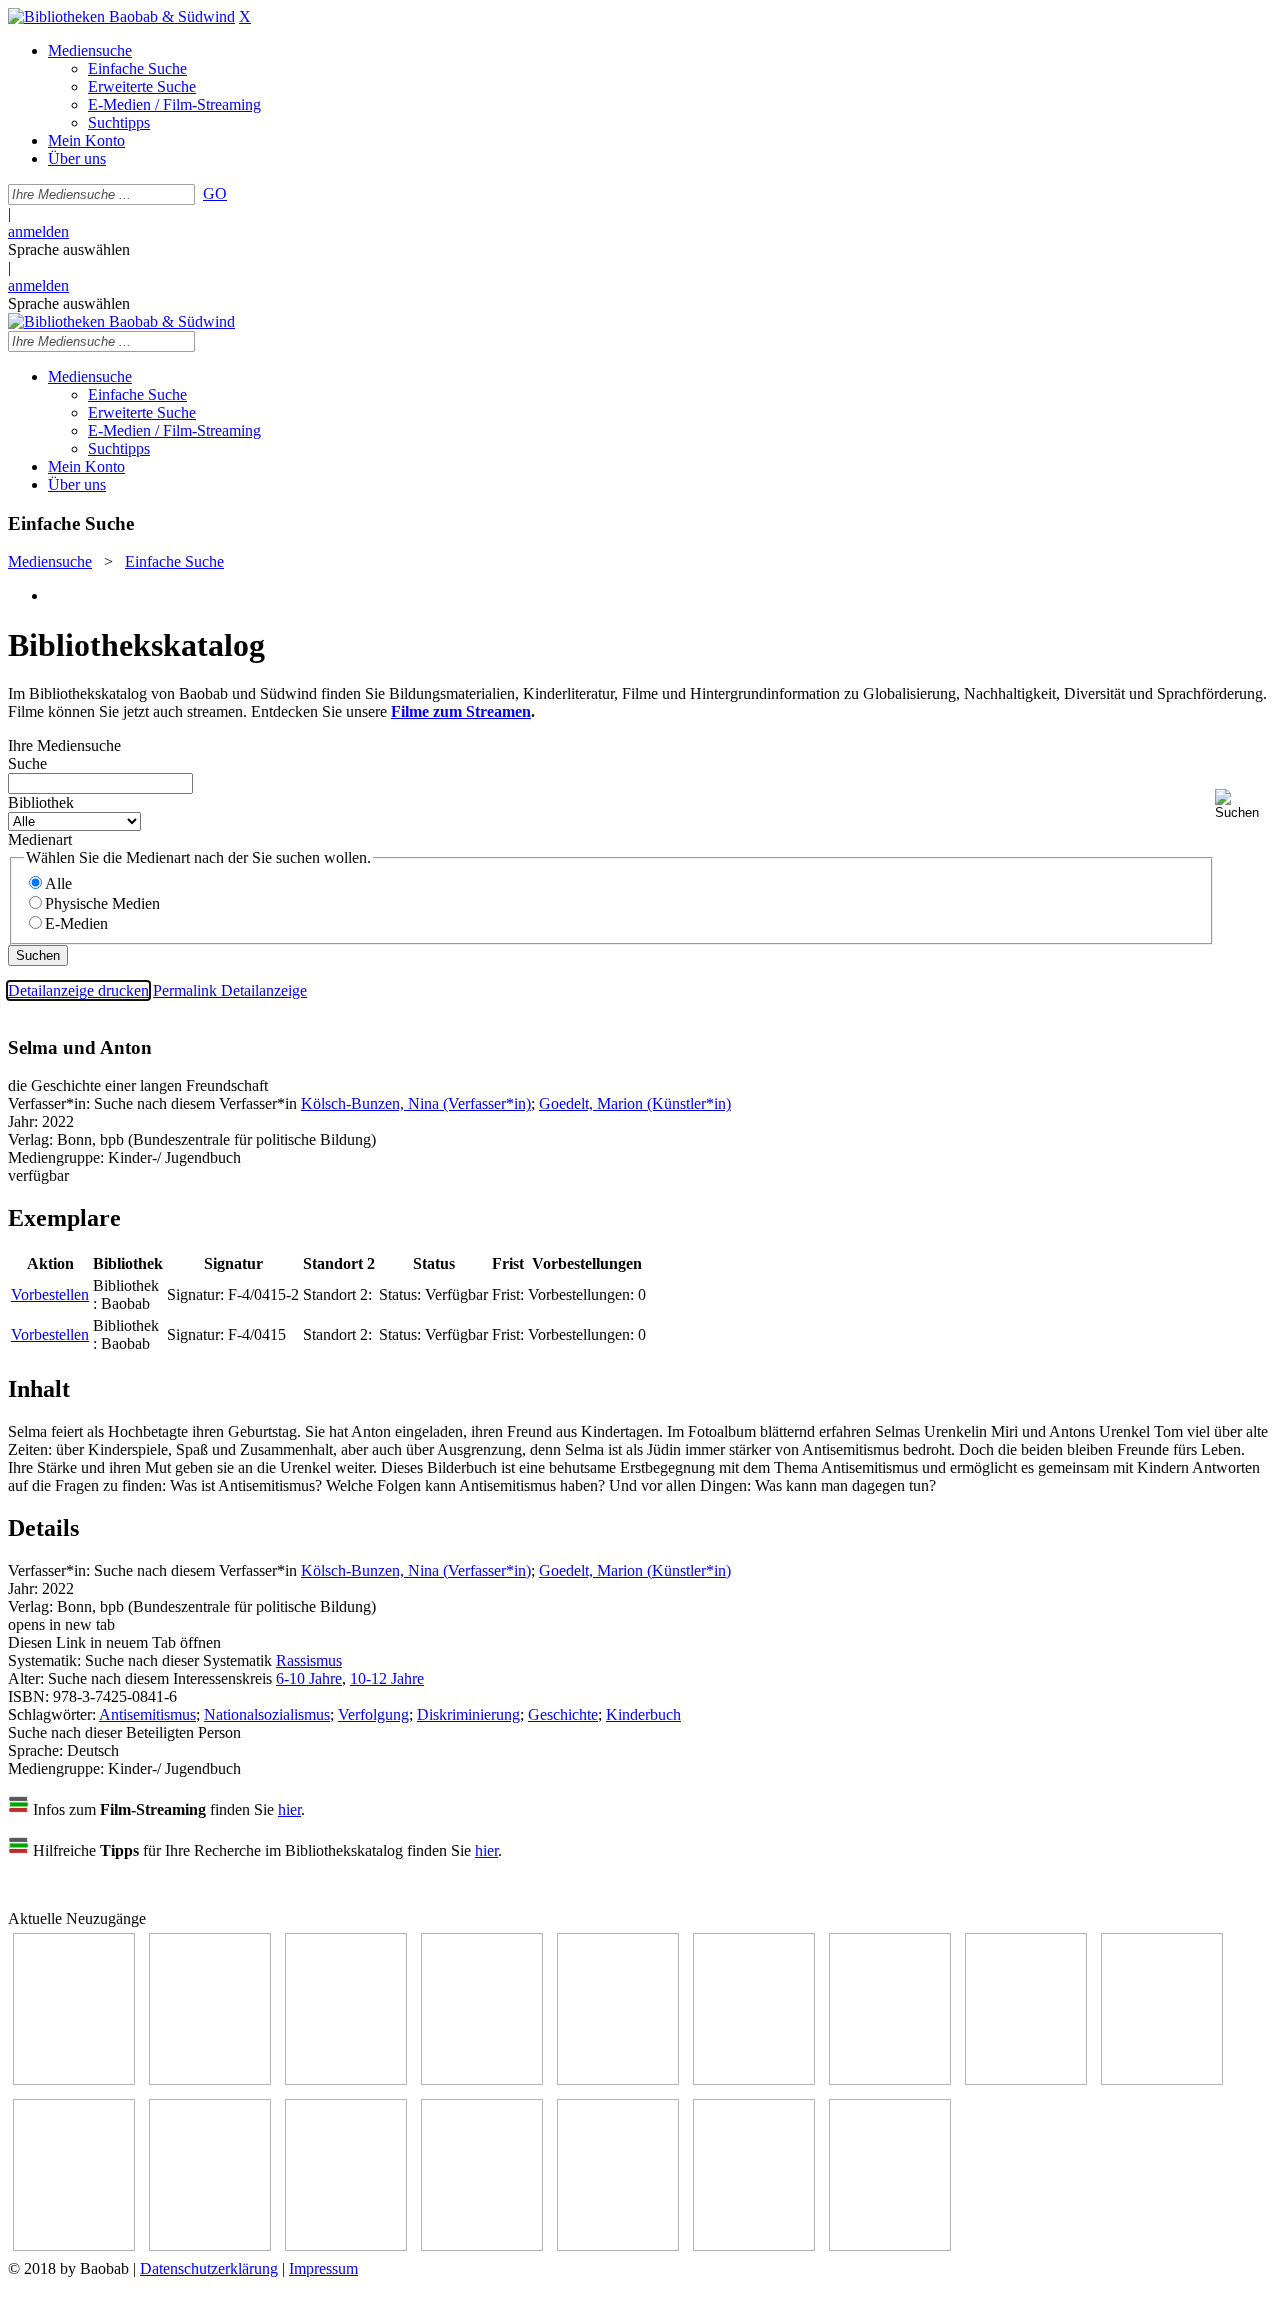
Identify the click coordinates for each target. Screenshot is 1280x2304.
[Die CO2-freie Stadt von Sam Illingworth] (346, 2079)
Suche (27, 763)
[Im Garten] (1162, 2079)
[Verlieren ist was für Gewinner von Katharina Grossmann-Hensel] (754, 2079)
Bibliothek (41, 802)
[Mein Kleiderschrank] (890, 2245)
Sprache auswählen (69, 249)
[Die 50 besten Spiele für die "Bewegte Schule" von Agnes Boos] (346, 2245)
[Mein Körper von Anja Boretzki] (618, 2245)
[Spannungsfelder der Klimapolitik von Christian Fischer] (210, 2079)
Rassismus (309, 1660)
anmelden (38, 231)
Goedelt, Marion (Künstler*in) (635, 1103)
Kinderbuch (643, 1714)
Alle (58, 883)
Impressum (323, 2268)
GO (215, 193)
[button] (1243, 804)
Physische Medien (102, 903)
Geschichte (563, 1714)
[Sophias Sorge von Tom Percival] (618, 2079)
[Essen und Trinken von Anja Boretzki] (482, 2245)
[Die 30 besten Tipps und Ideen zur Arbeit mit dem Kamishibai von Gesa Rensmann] (74, 2079)
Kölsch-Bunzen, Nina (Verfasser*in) (416, 1103)
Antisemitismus (147, 1714)
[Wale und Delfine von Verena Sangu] (482, 2079)
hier (289, 1809)
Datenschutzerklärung (209, 2268)
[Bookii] (890, 2079)
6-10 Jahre (309, 1678)
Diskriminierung (468, 1714)
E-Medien (76, 923)
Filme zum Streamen (461, 711)
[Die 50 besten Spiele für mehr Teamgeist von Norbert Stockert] (74, 2245)
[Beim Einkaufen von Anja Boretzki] (754, 2245)
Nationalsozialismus (267, 1714)
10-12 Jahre (387, 1678)
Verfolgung (373, 1714)
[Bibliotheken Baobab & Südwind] (121, 16)
